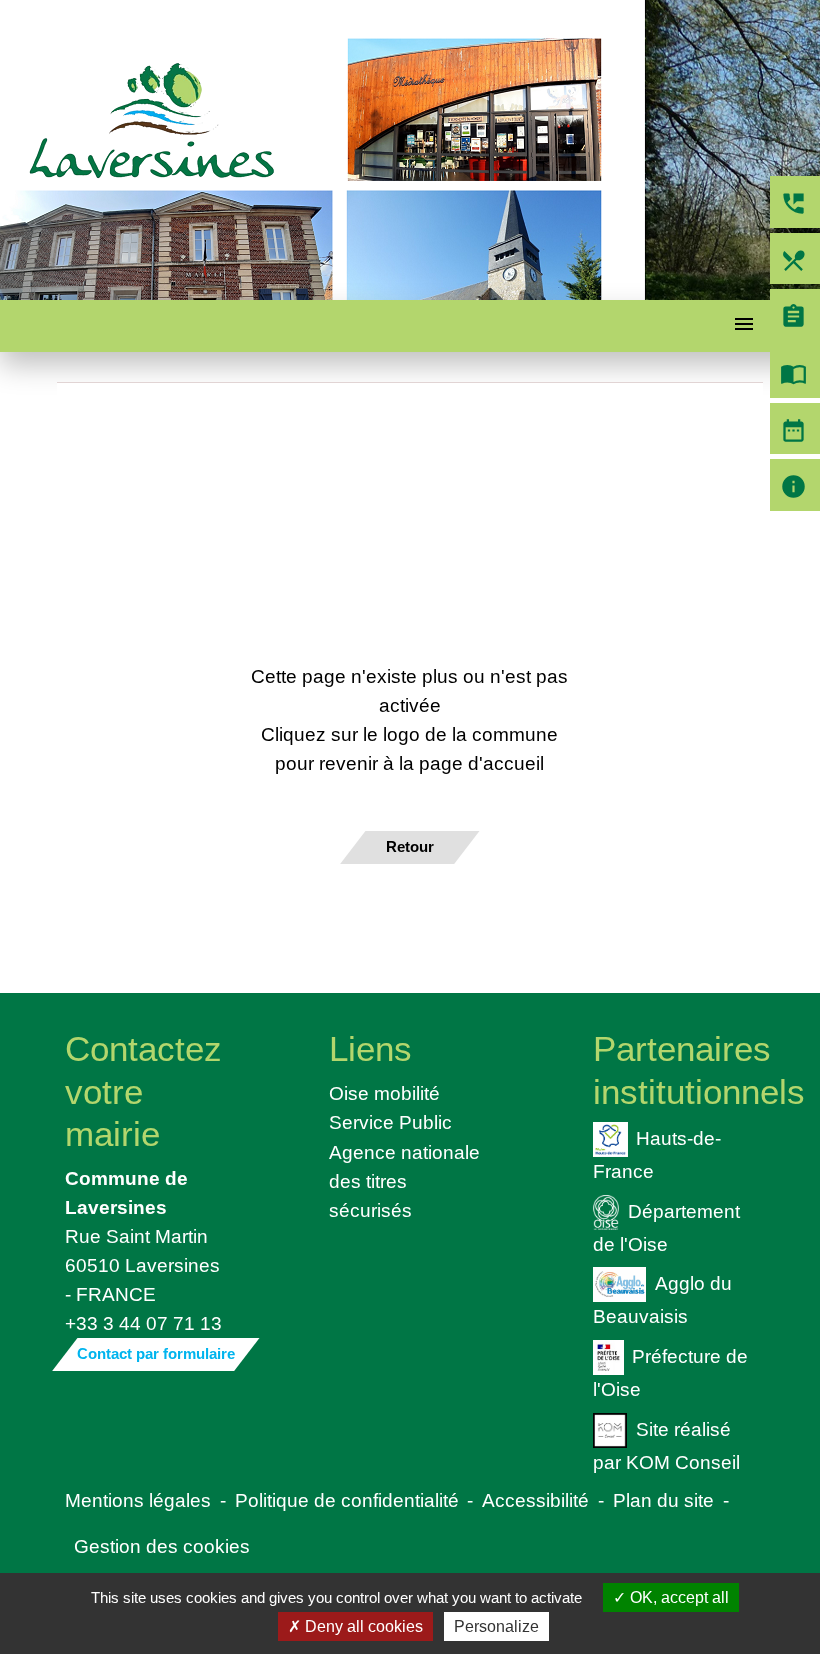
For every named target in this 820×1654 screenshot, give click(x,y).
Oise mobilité (384, 1093)
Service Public (390, 1122)
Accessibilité (535, 1500)
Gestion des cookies (162, 1546)
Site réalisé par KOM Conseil (666, 1445)
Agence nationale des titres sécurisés (404, 1181)
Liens (370, 1048)
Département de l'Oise (667, 1226)
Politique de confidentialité (347, 1500)
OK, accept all (677, 1597)
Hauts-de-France (657, 1153)
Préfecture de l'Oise (671, 1372)
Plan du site (663, 1500)
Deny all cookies (362, 1626)
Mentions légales (138, 1500)
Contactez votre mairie (143, 1090)
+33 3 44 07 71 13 (143, 1323)
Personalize (496, 1626)
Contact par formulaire (156, 1353)
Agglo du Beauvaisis (662, 1299)
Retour (410, 846)
